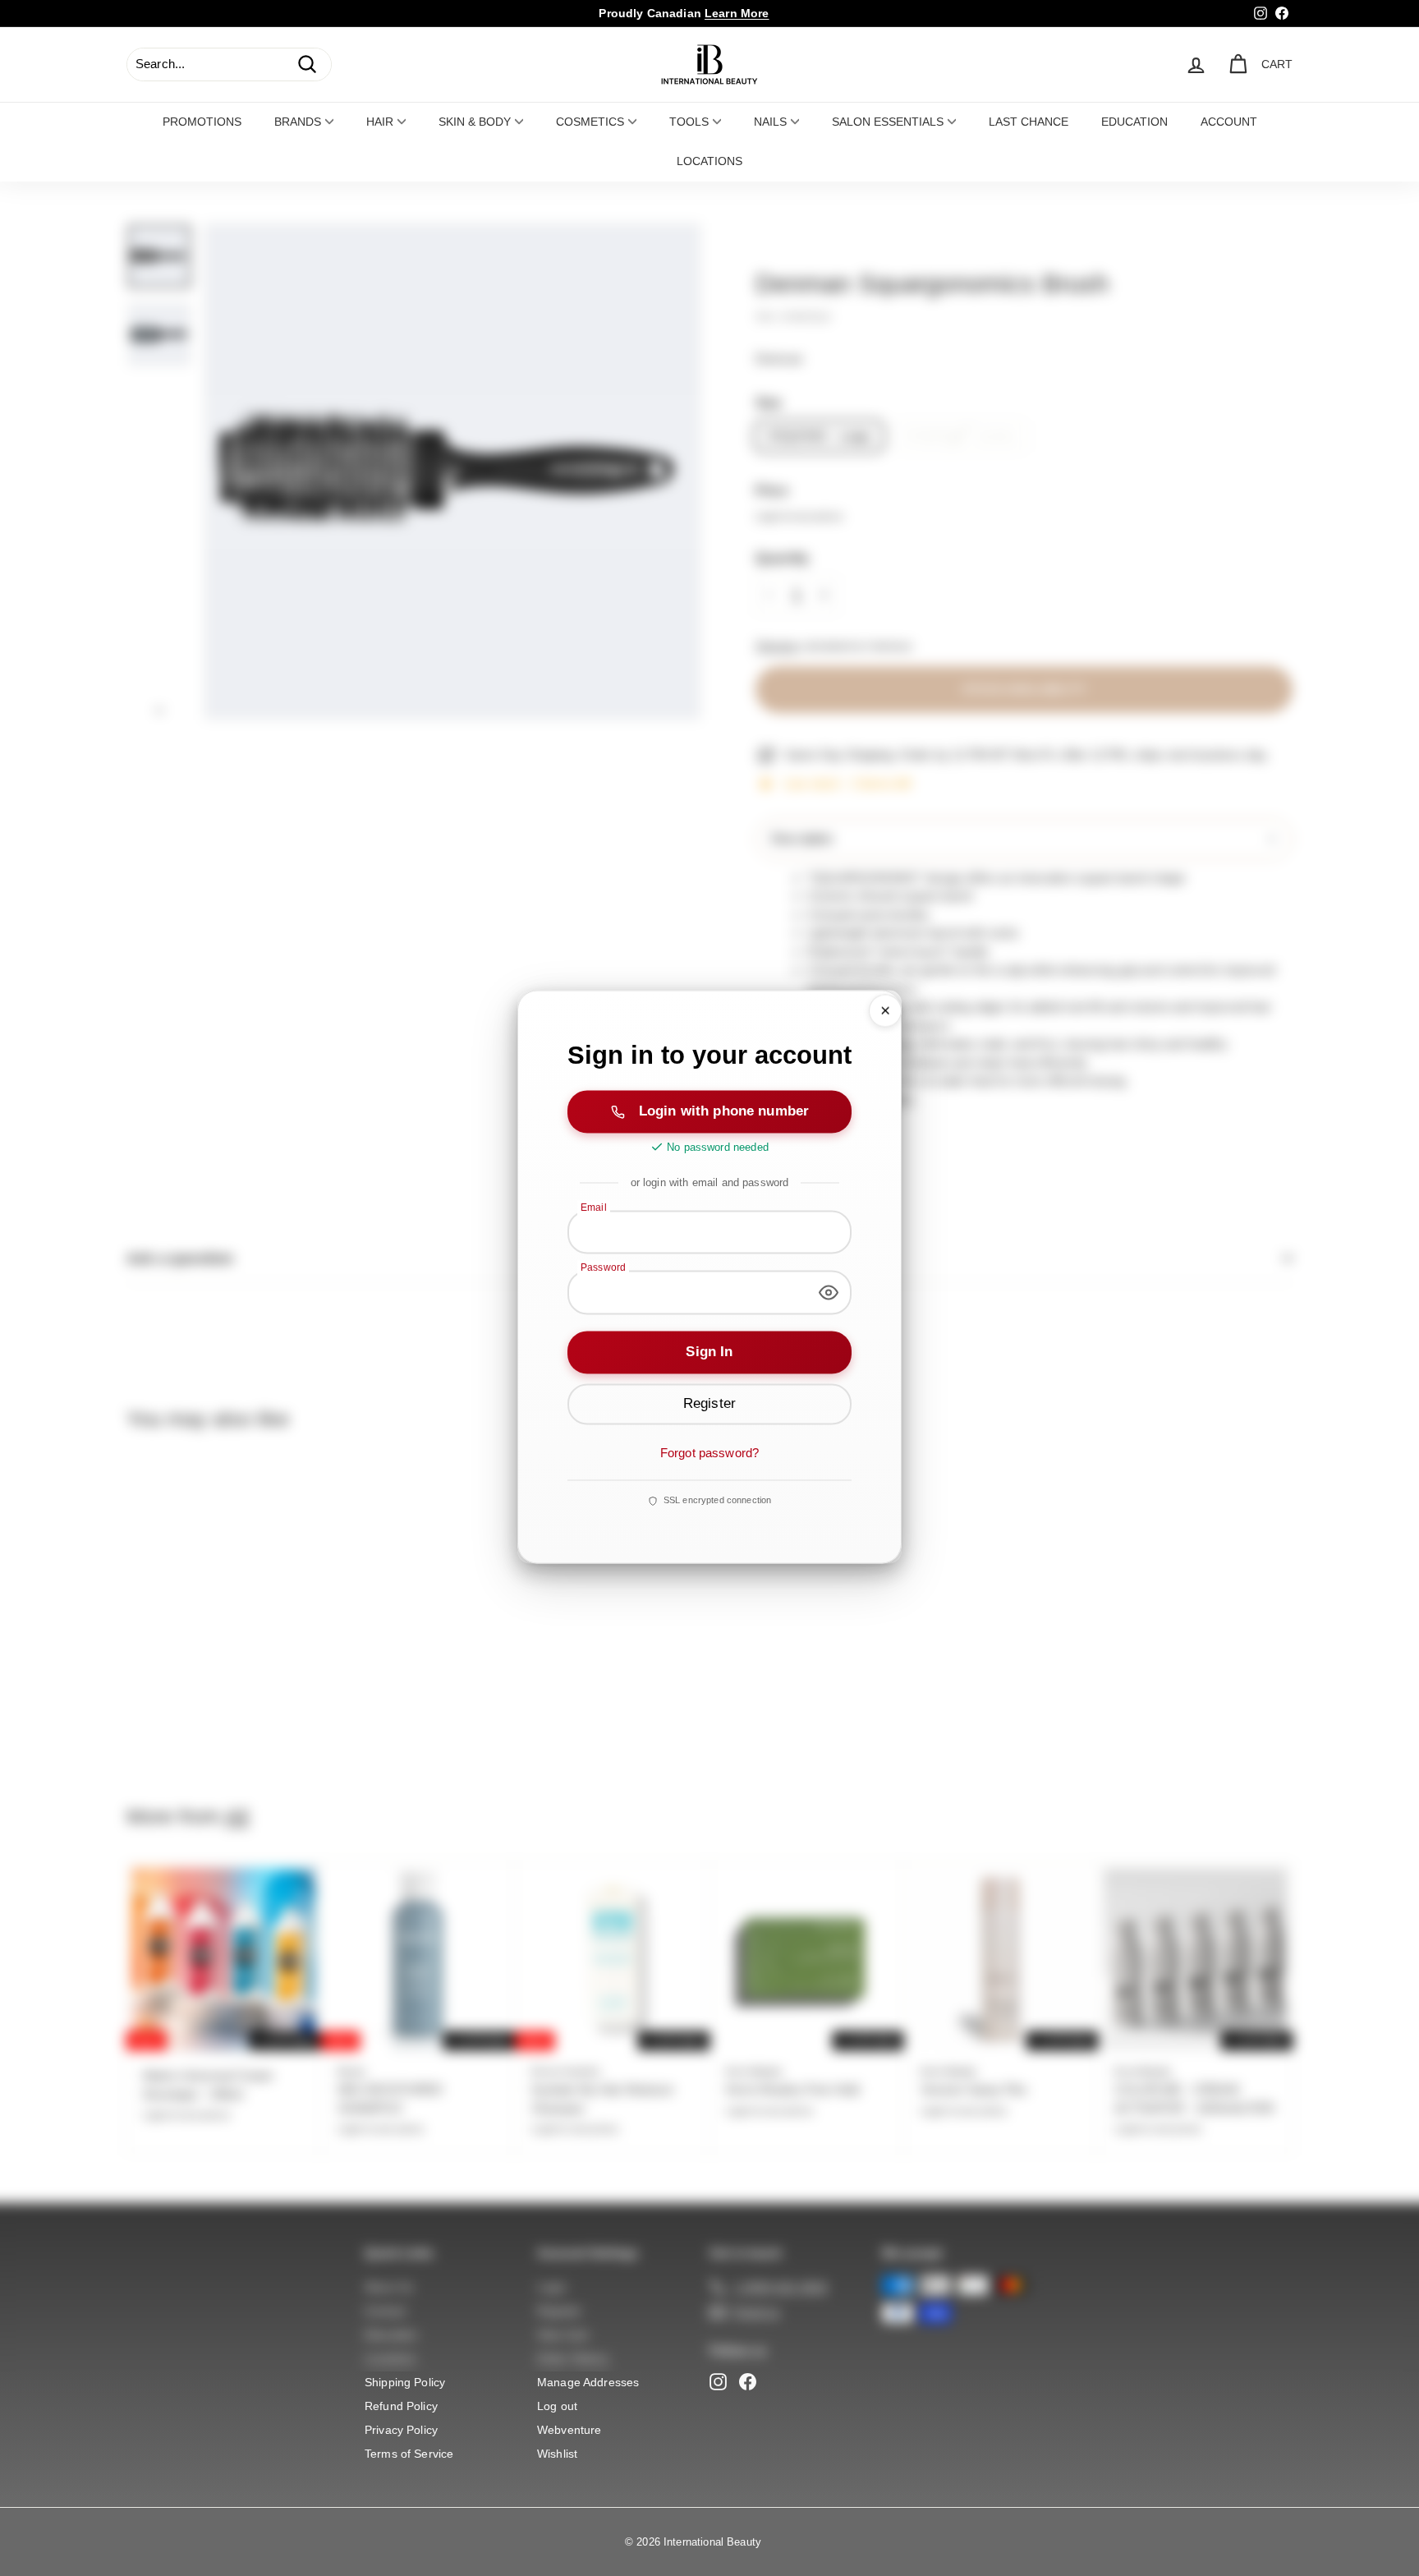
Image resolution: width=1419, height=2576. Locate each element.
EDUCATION (1134, 122)
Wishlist (557, 2454)
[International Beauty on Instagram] (718, 2381)
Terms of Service (409, 2454)
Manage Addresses (588, 2382)
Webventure (569, 2430)
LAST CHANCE (1029, 122)
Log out (557, 2406)
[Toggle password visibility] (829, 1292)
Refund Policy (401, 2406)
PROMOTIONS (202, 122)
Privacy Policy (401, 2430)
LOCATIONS (709, 161)
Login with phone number (724, 1111)
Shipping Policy (405, 2382)
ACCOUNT (1229, 122)
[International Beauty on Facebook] (748, 2381)
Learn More (737, 13)
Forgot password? (709, 1453)
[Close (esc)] (885, 1010)
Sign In (709, 1352)
